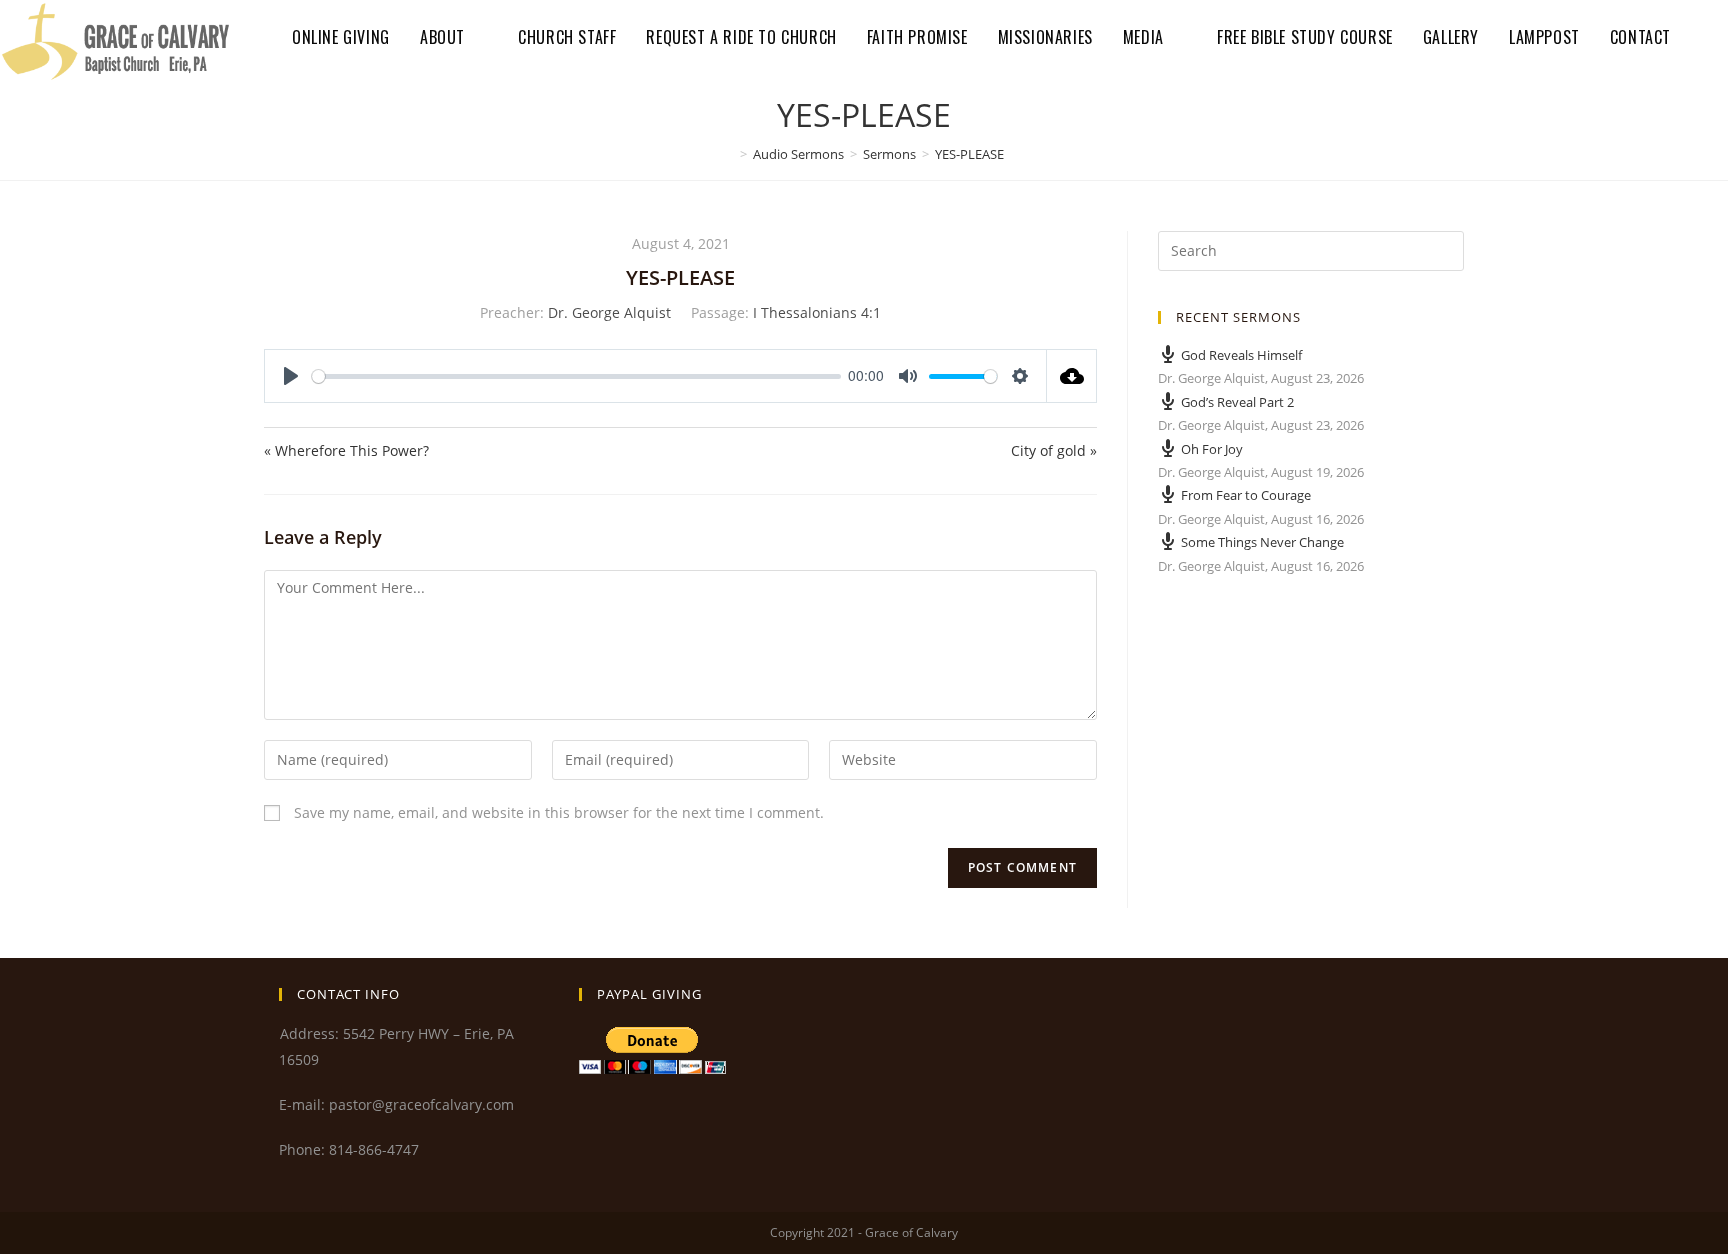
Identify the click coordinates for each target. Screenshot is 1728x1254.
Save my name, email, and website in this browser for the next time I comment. (559, 812)
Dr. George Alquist (609, 312)
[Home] (729, 154)
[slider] (576, 376)
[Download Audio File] (1072, 376)
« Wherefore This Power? (346, 450)
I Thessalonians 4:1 (817, 312)
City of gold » (1054, 450)
